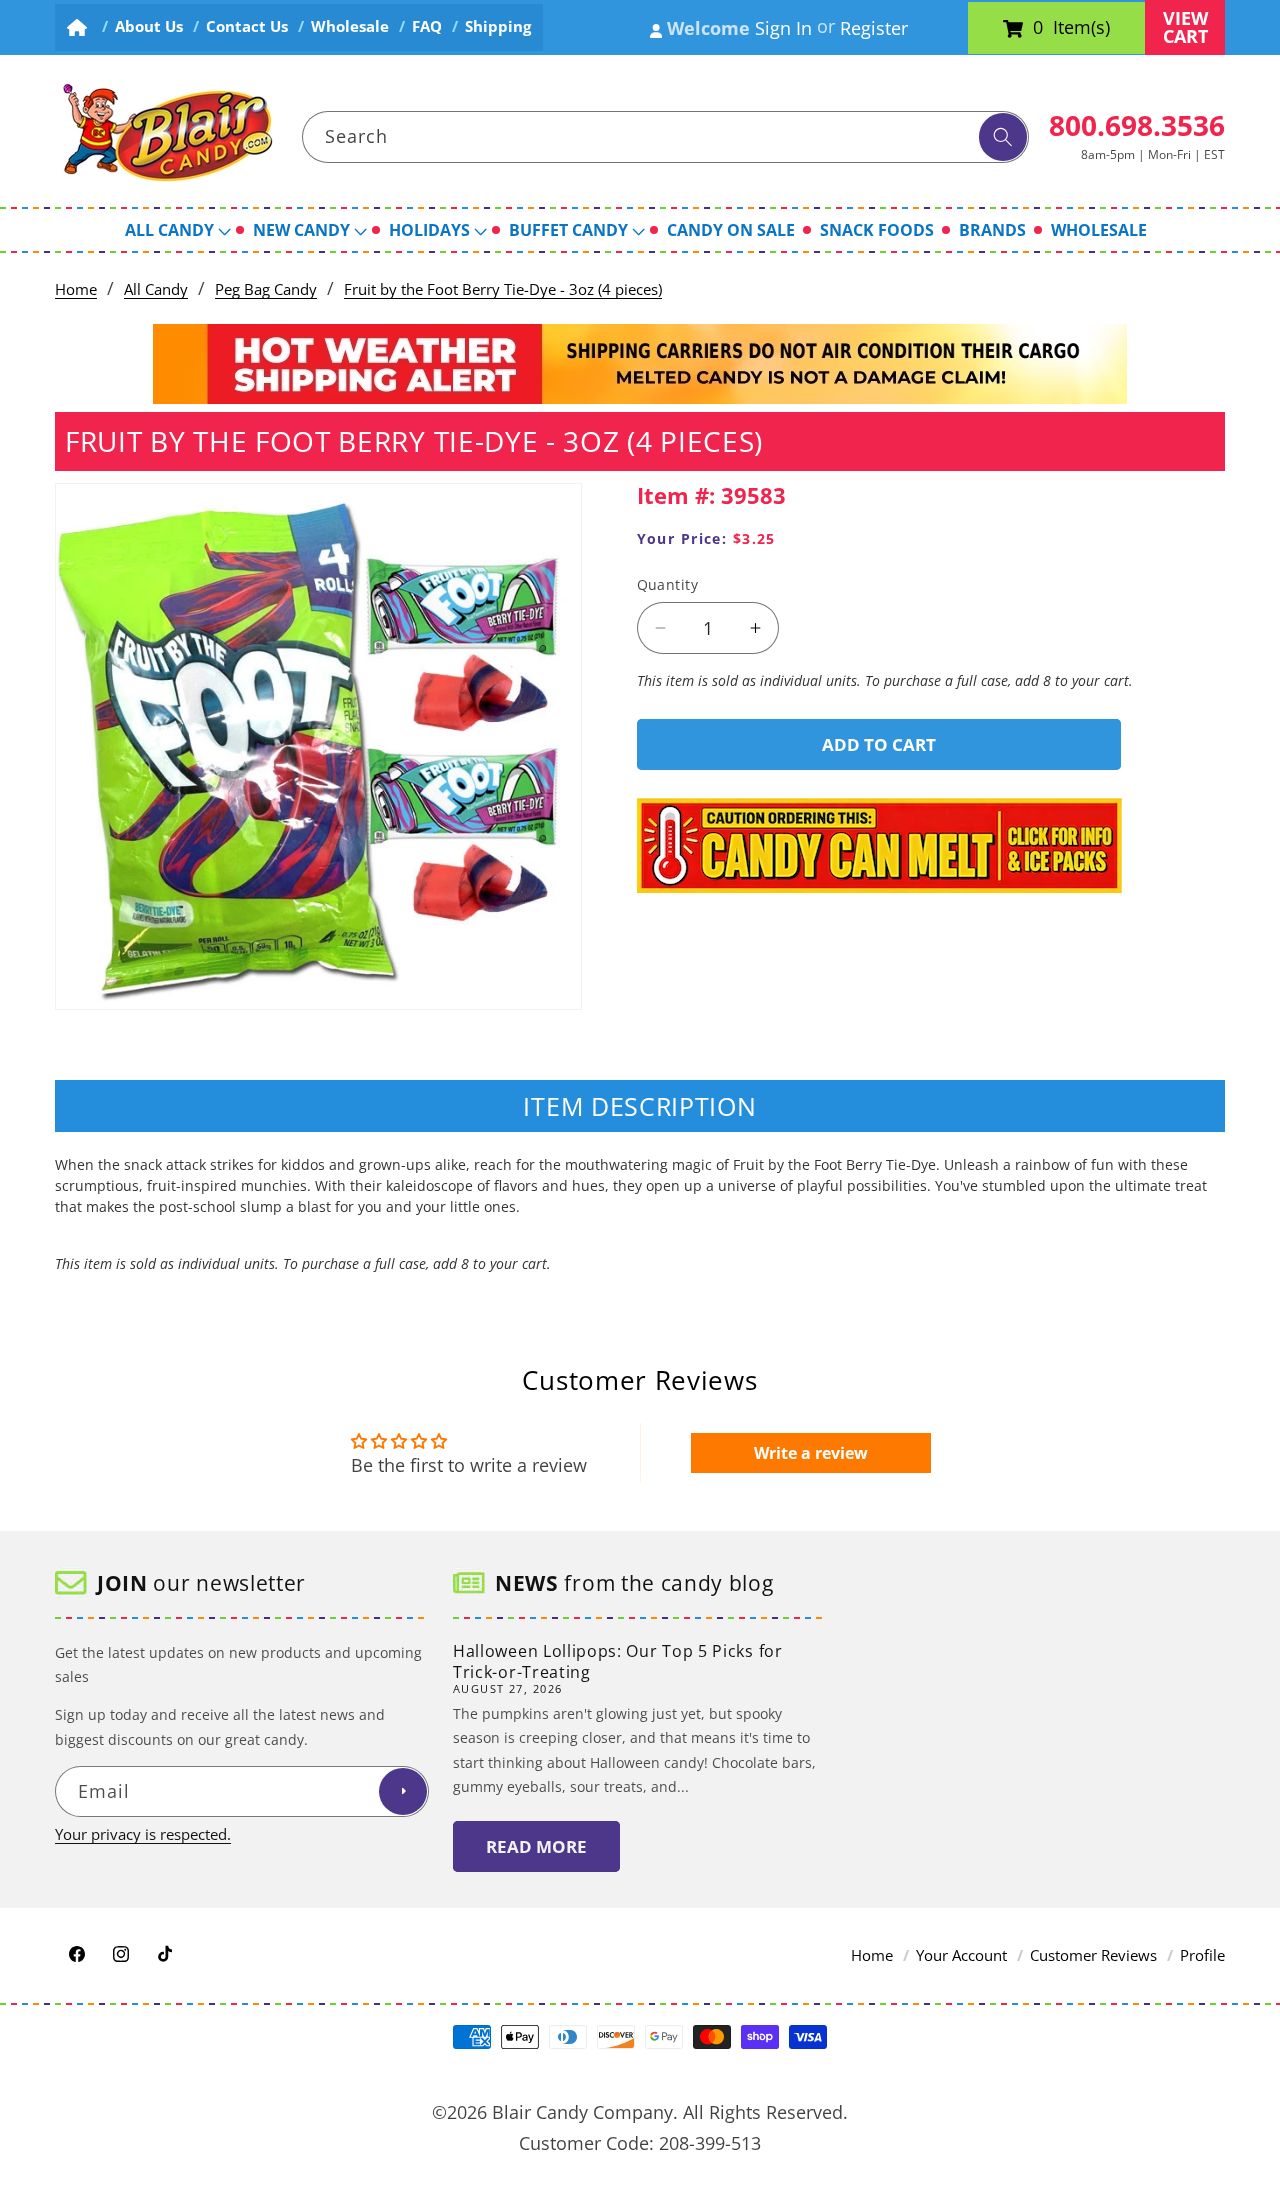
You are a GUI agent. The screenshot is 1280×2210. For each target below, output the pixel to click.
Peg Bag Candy (266, 289)
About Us (149, 26)
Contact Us (247, 26)
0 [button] (1038, 28)
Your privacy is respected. (143, 1834)
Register (874, 28)
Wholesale (350, 26)
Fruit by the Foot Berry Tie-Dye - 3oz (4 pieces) (503, 289)
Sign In (783, 28)
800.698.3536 (1137, 125)
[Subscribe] (403, 1792)
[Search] (1003, 137)
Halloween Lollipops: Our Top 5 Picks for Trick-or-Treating (618, 1661)
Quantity (668, 584)
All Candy (156, 289)
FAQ (427, 26)
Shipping (498, 26)
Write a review (811, 1453)
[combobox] (666, 137)
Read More (536, 1846)
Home (76, 289)
